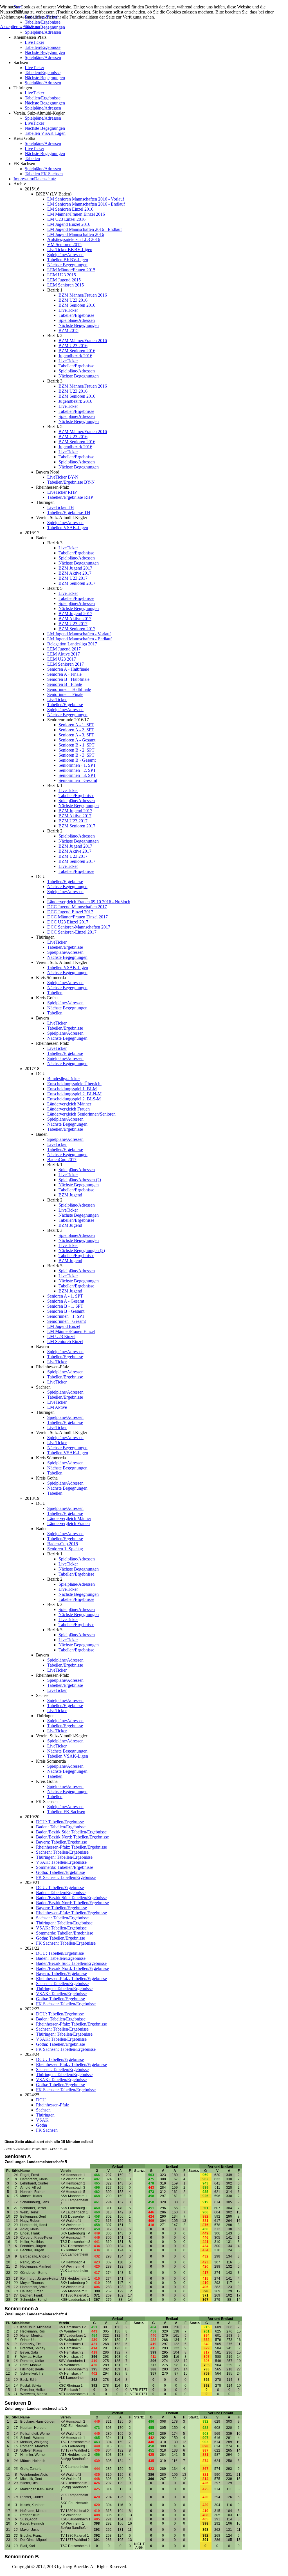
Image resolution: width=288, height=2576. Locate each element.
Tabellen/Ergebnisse (43, 47)
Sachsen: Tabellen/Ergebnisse (62, 1852)
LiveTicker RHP (62, 492)
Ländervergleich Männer (69, 1104)
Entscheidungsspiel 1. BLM (72, 1089)
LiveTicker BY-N (63, 477)
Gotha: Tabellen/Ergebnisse (60, 1872)
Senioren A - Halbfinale (68, 669)
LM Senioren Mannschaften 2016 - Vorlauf (86, 199)
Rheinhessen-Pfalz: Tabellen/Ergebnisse (71, 1847)
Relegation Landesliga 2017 (72, 644)
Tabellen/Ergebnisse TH (69, 512)
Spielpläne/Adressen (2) (80, 1180)
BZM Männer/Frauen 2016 (83, 295)
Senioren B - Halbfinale (68, 679)
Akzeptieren (11, 27)
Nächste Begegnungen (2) (82, 1251)
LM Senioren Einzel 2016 (70, 209)
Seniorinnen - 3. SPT (77, 775)
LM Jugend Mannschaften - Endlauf (79, 639)
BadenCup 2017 (62, 1160)
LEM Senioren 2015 (66, 285)
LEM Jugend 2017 (64, 649)
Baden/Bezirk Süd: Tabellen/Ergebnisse (71, 1832)
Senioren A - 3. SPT (76, 735)
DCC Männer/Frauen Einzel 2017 (77, 917)
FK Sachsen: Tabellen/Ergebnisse (66, 1877)
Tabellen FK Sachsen (44, 174)
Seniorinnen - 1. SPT (77, 765)
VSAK (42, 2120)
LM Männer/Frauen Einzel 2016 (76, 214)
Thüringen (45, 2115)
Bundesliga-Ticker (64, 1079)
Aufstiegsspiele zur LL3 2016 (74, 239)
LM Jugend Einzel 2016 (69, 224)
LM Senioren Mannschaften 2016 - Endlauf (86, 204)
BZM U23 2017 (73, 578)
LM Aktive (57, 1407)
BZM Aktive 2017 (75, 573)
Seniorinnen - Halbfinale (69, 689)
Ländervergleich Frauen (68, 1109)
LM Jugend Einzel (64, 1326)
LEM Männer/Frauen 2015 (71, 270)
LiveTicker (34, 42)
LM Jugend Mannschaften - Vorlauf (79, 634)
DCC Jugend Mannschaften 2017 (77, 907)
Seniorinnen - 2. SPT (77, 770)
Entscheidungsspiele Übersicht (74, 1084)
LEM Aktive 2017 (64, 654)
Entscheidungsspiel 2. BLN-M (74, 1094)
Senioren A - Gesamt (77, 740)
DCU (41, 2100)
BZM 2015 (68, 330)
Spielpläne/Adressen (43, 32)
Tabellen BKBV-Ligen (68, 260)
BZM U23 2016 (73, 300)
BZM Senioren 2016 (77, 305)
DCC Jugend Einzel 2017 (70, 912)
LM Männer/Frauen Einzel (71, 1331)
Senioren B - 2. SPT (76, 750)
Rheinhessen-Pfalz (52, 2105)
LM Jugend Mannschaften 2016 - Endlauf (85, 229)
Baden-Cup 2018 (63, 1544)
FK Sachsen (47, 2130)
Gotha (41, 2125)
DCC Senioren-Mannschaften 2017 (79, 927)
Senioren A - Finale (64, 674)
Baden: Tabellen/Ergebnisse (61, 1827)
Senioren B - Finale (65, 684)
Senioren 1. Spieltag (65, 1549)
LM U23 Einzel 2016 (66, 219)
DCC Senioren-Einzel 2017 (72, 932)
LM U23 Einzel (61, 1336)
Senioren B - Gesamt (77, 760)
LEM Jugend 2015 (64, 280)
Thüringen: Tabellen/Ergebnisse (64, 1857)
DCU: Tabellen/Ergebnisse (60, 1822)
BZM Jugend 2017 (75, 568)
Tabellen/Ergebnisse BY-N (71, 482)
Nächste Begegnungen (45, 52)
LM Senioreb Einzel (65, 1342)
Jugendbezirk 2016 (75, 356)
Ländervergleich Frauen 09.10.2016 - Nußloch (89, 902)
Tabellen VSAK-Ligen (45, 133)
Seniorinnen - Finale (65, 694)
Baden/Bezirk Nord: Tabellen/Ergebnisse (72, 1837)
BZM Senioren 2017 (77, 583)
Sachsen (43, 2110)
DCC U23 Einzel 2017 (68, 922)
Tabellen (32, 159)
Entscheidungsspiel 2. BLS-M (74, 1099)
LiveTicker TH (61, 507)
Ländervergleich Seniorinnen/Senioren (81, 1114)
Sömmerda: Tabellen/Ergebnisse (65, 1867)
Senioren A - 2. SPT (76, 730)
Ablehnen (31, 27)
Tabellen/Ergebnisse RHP (70, 497)
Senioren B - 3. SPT (76, 755)
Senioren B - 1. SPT (76, 745)
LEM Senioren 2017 (66, 664)
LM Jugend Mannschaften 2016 (76, 234)
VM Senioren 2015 (64, 244)
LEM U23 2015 (62, 275)
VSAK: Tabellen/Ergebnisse (61, 1862)
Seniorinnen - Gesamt (78, 780)
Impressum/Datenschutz (35, 179)
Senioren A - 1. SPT (76, 725)
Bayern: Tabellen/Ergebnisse (61, 1842)
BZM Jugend (70, 1195)
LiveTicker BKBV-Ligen (70, 250)
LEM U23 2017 (62, 659)
